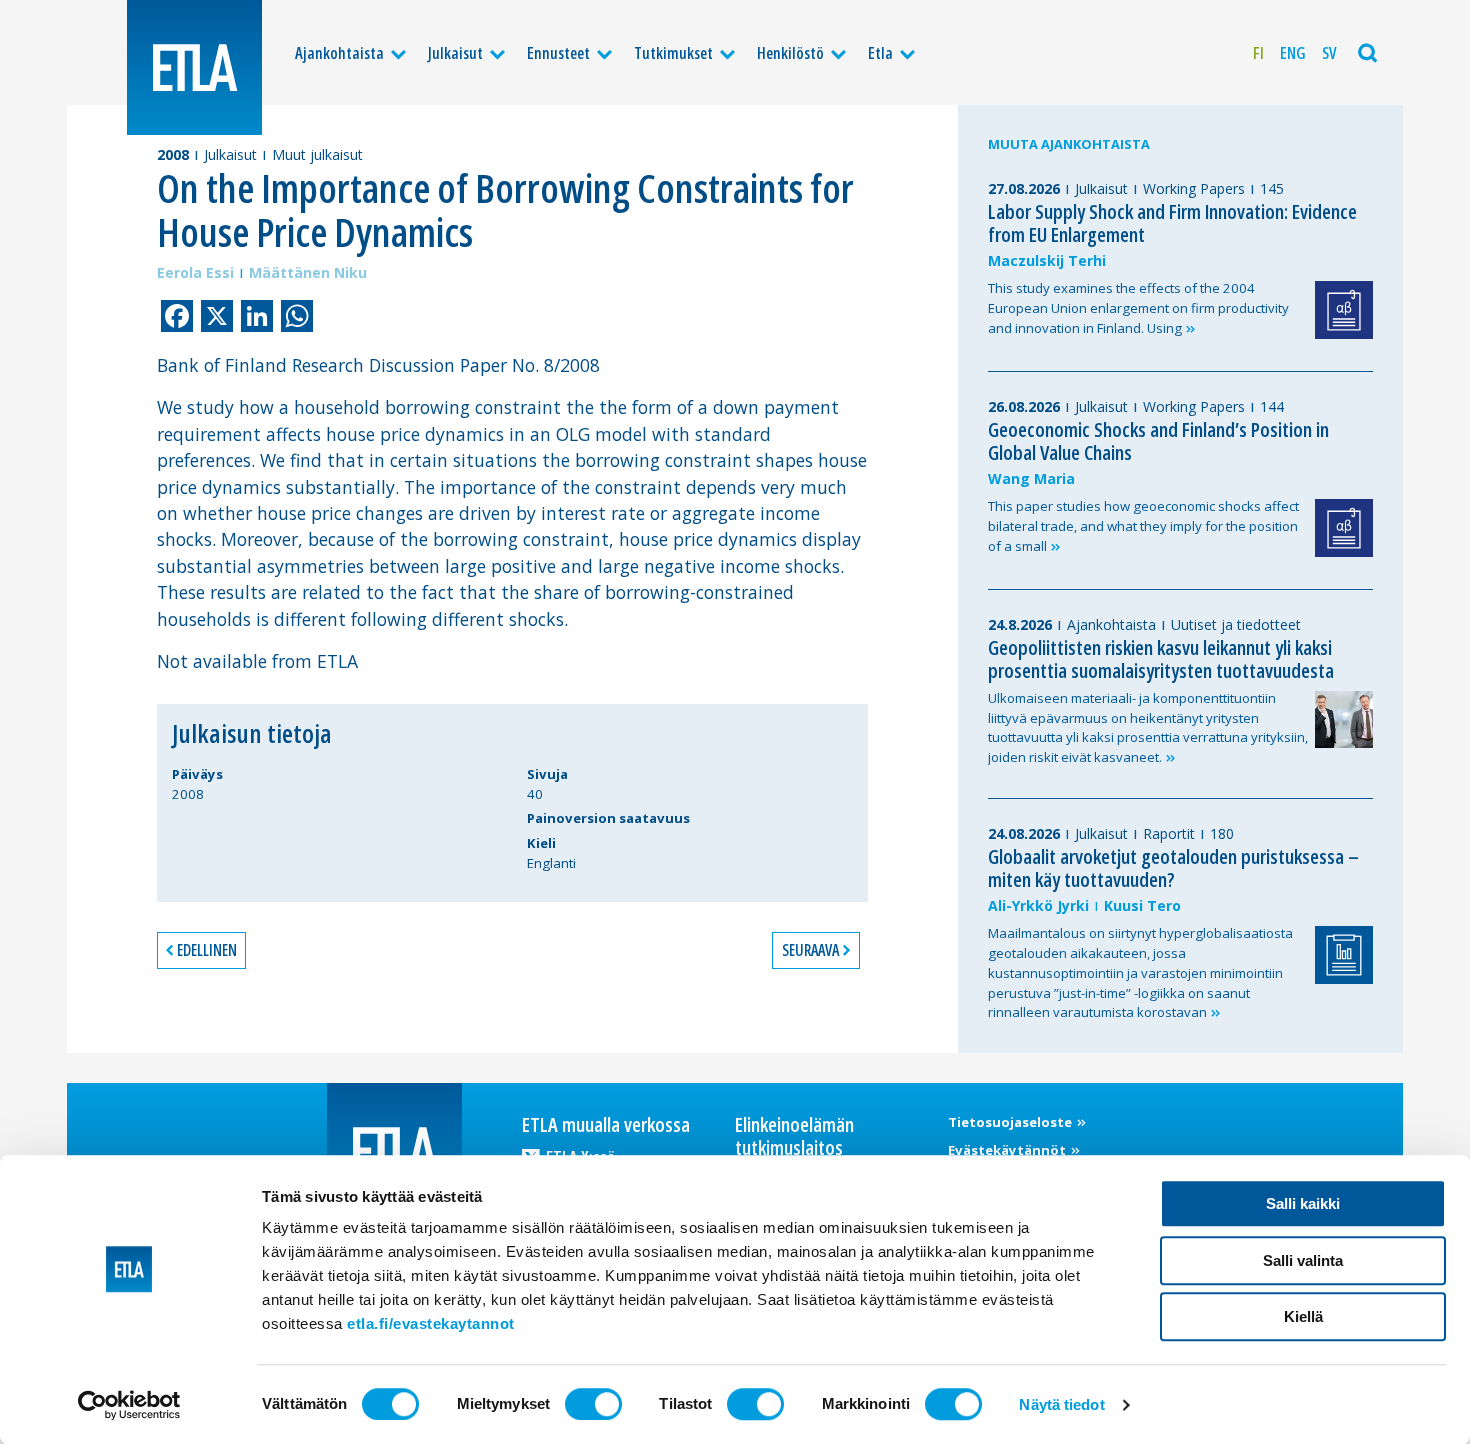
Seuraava (810, 950)
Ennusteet (558, 53)
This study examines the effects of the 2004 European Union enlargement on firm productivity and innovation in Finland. (1138, 308)
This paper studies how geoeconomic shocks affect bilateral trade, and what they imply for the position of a (1143, 526)
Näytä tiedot (1061, 1404)
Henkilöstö (790, 53)
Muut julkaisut (317, 154)
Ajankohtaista (339, 53)
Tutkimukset (673, 53)
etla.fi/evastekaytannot (431, 1323)
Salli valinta (1303, 1260)
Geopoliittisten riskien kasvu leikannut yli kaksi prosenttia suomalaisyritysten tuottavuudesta (1161, 659)
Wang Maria (1031, 478)
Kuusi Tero (1142, 905)
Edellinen (207, 950)
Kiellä (1303, 1316)
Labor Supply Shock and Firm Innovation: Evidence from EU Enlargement (1172, 223)
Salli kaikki (1303, 1203)
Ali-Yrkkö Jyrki (1038, 905)
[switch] (593, 1404)
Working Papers (1194, 188)
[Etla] (194, 67)
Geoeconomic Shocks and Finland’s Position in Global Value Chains (1158, 441)
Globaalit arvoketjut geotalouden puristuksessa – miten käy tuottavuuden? (1173, 868)
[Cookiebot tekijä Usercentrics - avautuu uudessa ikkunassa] (129, 1405)
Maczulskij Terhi (1047, 260)
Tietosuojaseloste (1011, 1122)
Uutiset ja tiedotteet (1236, 624)
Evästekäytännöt (1008, 1150)
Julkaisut (455, 53)
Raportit (1169, 833)
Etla (880, 53)
